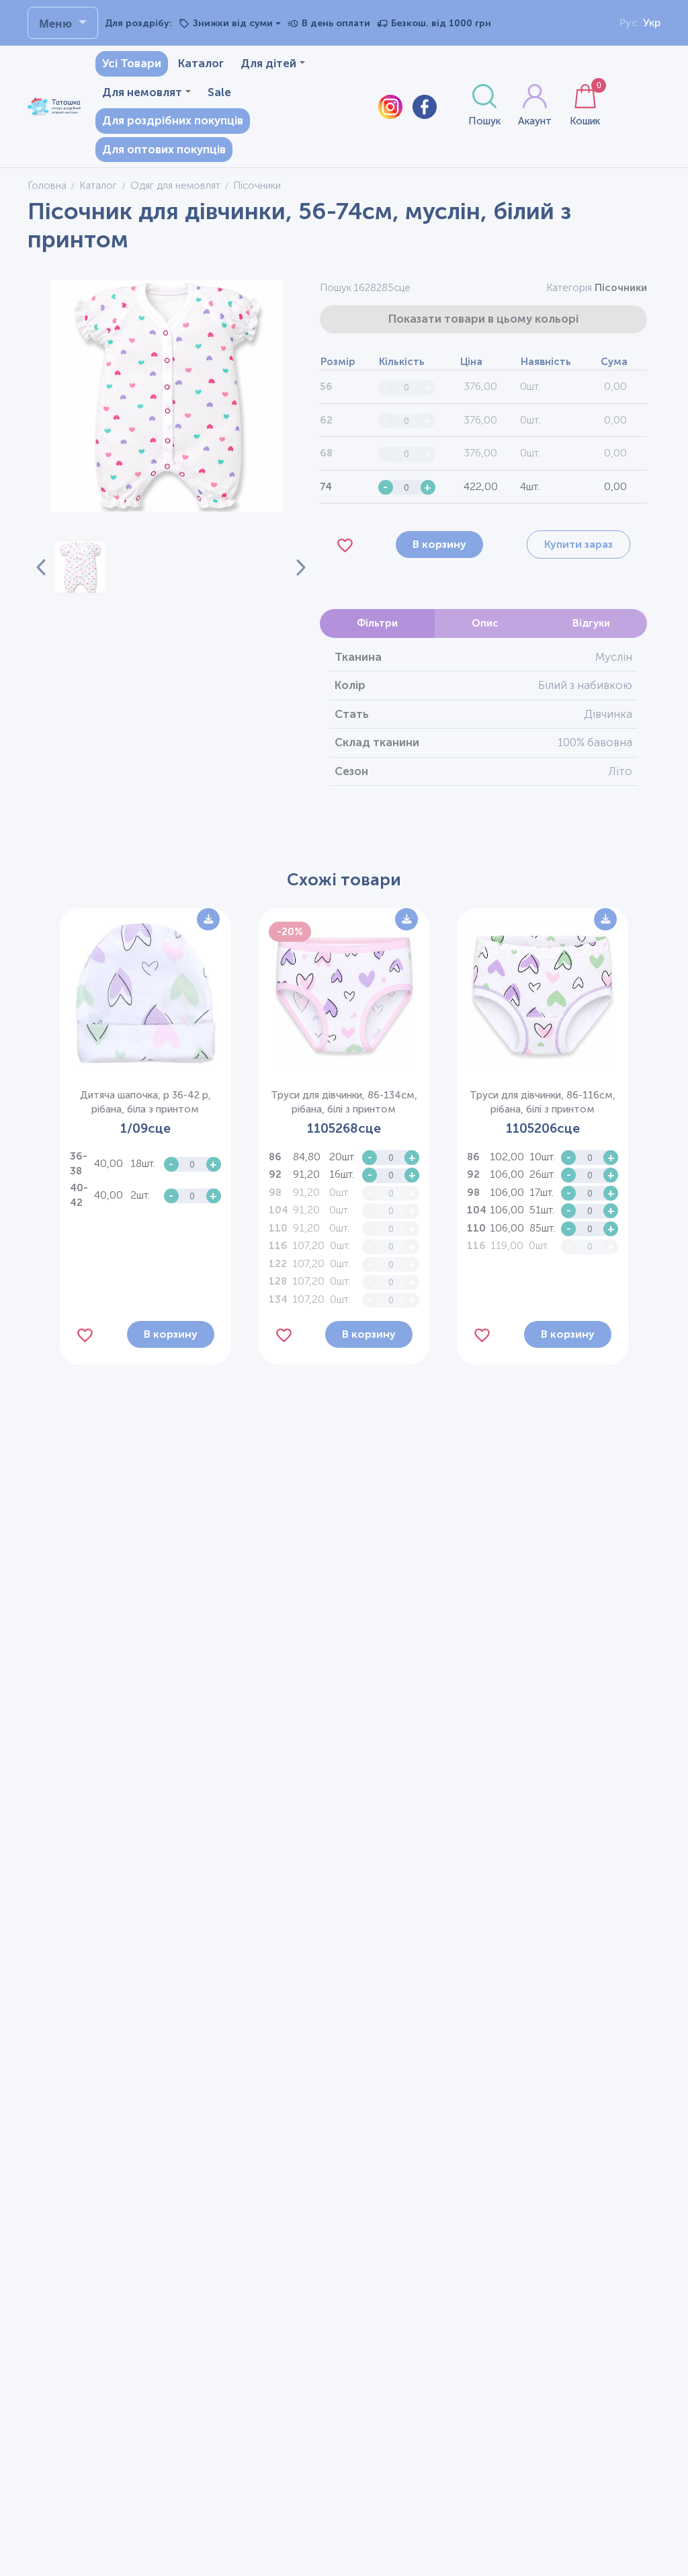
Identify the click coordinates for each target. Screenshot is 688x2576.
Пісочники (621, 288)
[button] (80, 567)
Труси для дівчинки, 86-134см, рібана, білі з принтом (344, 1102)
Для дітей (268, 63)
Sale (219, 92)
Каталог (201, 63)
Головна (47, 186)
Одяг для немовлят (175, 186)
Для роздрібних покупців (173, 120)
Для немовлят (142, 92)
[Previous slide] (41, 567)
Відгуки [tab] (591, 623)
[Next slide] (293, 567)
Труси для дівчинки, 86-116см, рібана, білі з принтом (543, 1102)
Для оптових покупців (164, 149)
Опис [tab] (485, 623)
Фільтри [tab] (377, 623)
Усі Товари (132, 63)
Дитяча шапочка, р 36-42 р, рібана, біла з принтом (145, 1102)
